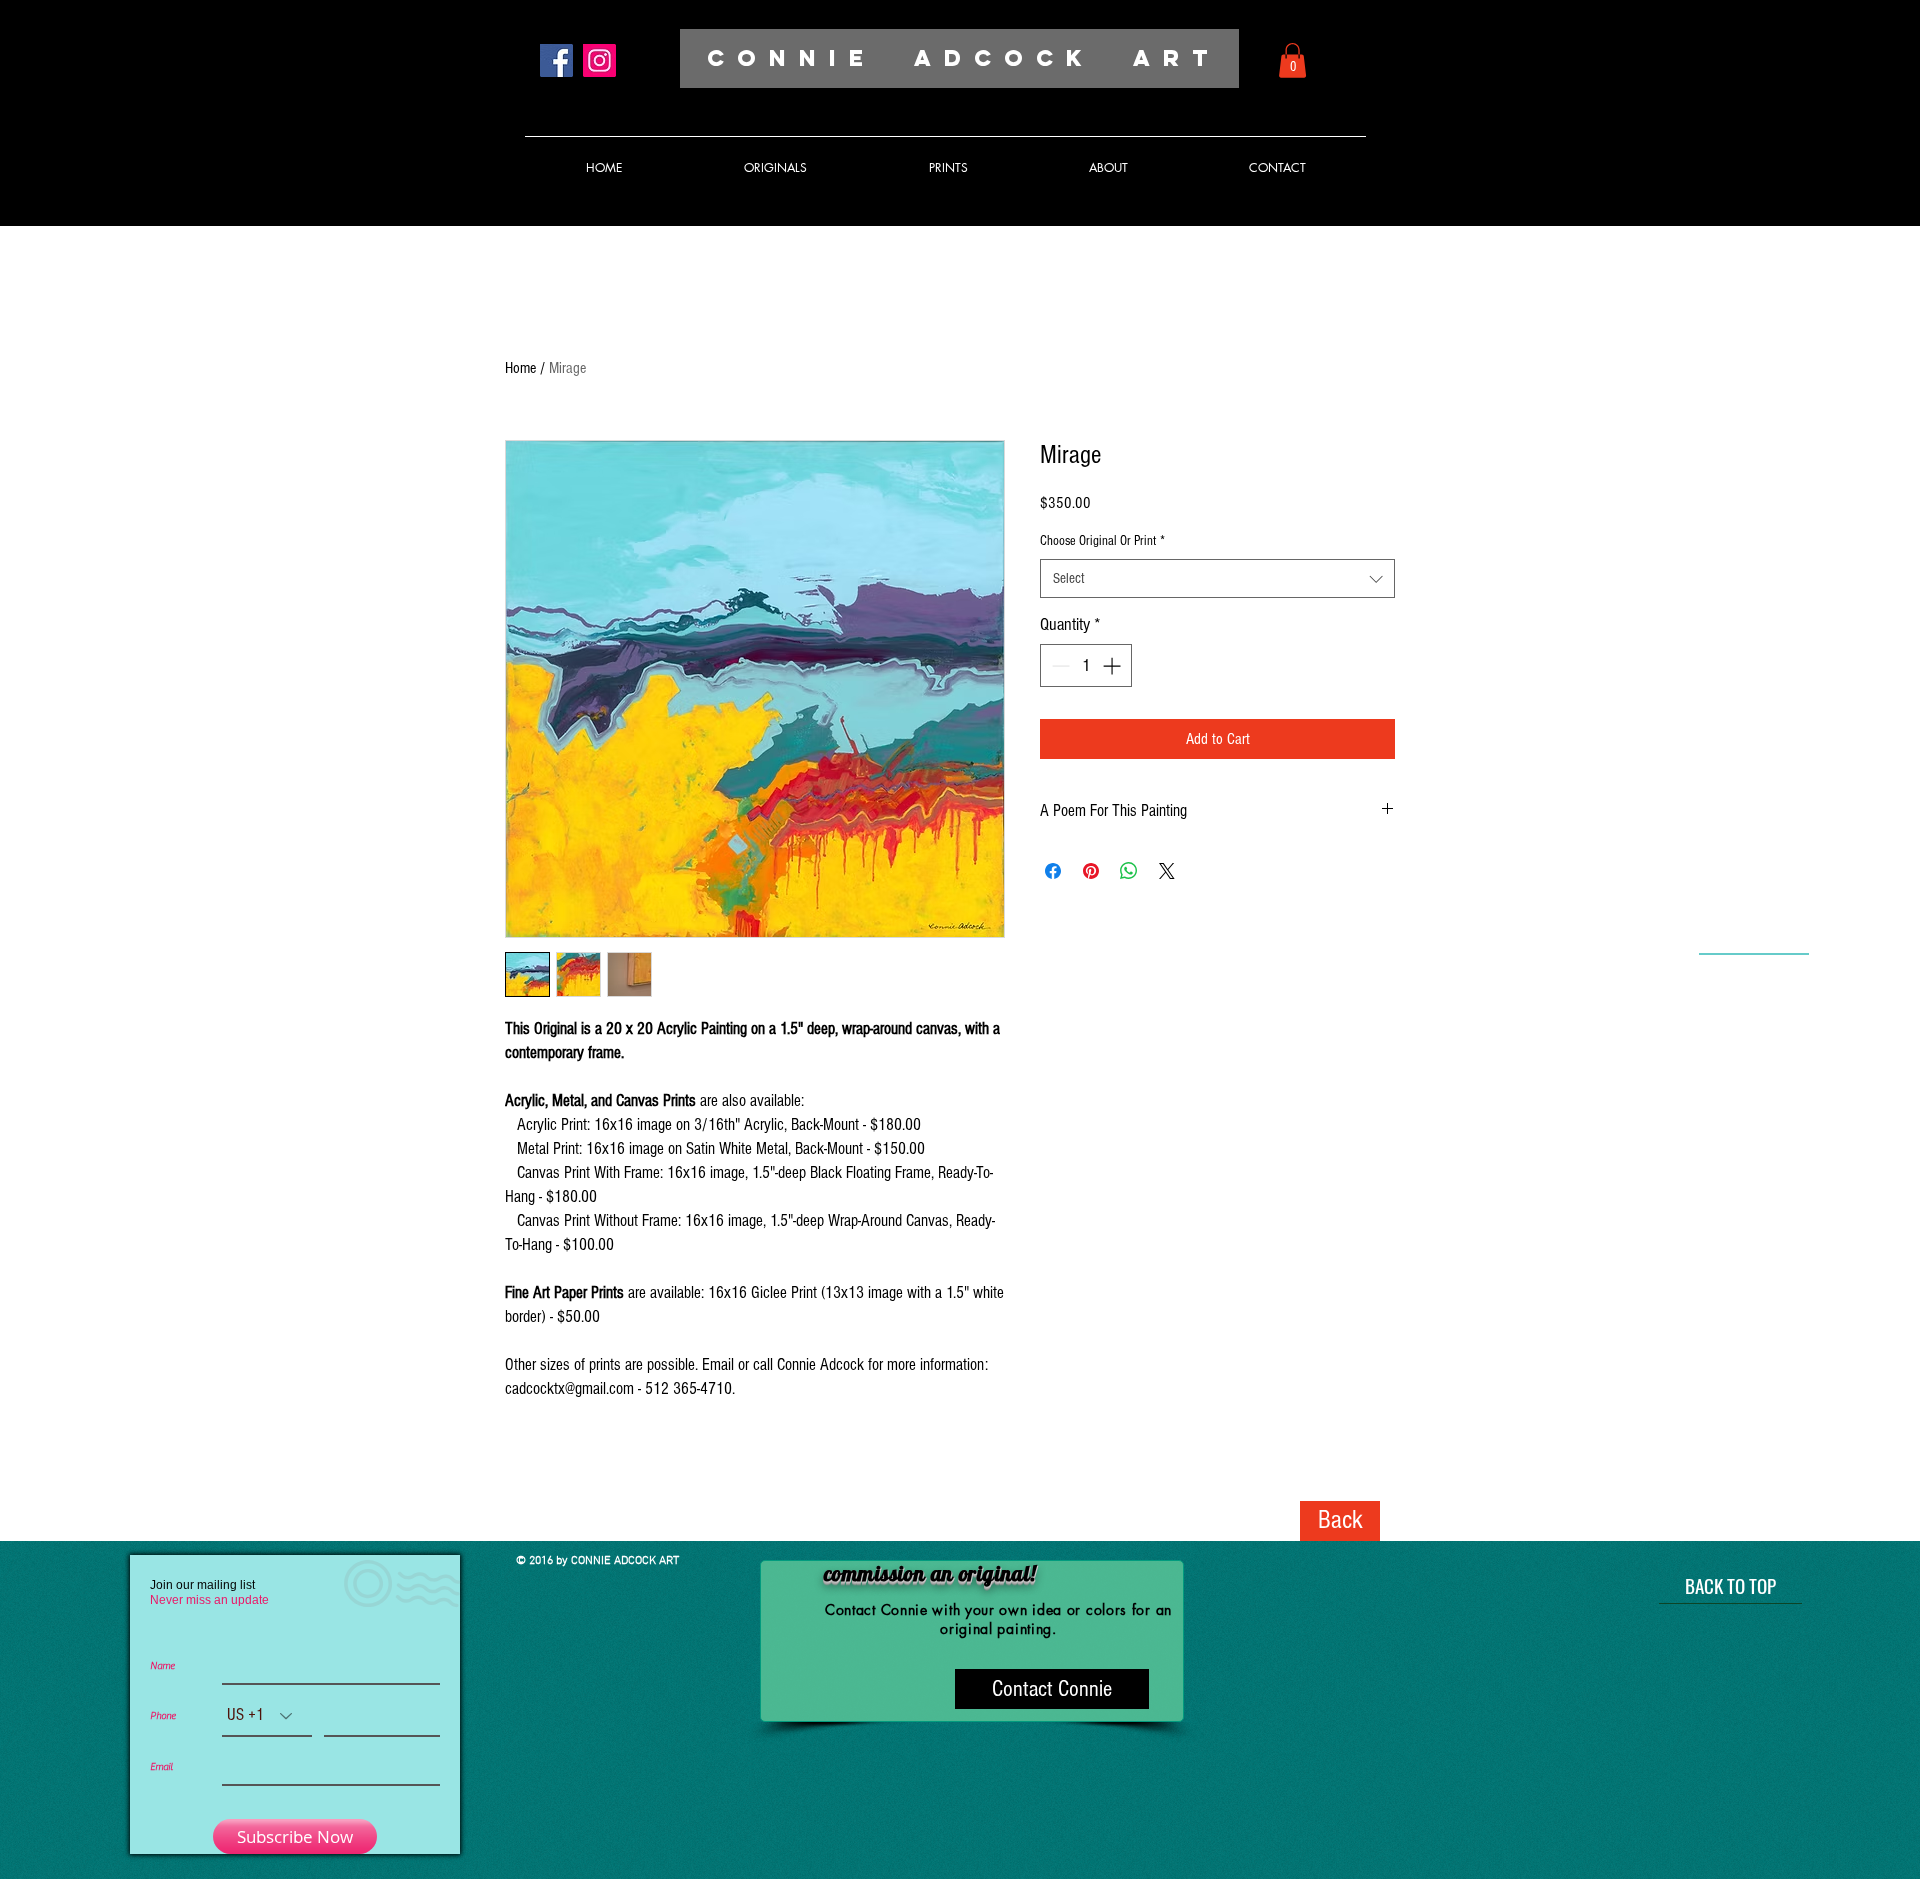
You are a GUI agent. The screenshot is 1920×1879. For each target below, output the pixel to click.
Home (520, 368)
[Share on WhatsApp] (1129, 871)
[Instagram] (599, 60)
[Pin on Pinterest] (1091, 871)
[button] (1292, 60)
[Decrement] (1058, 665)
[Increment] (1113, 665)
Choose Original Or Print (1102, 541)
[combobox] (1217, 578)
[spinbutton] (1086, 665)
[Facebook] (556, 60)
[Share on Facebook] (1053, 871)
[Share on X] (1167, 871)
